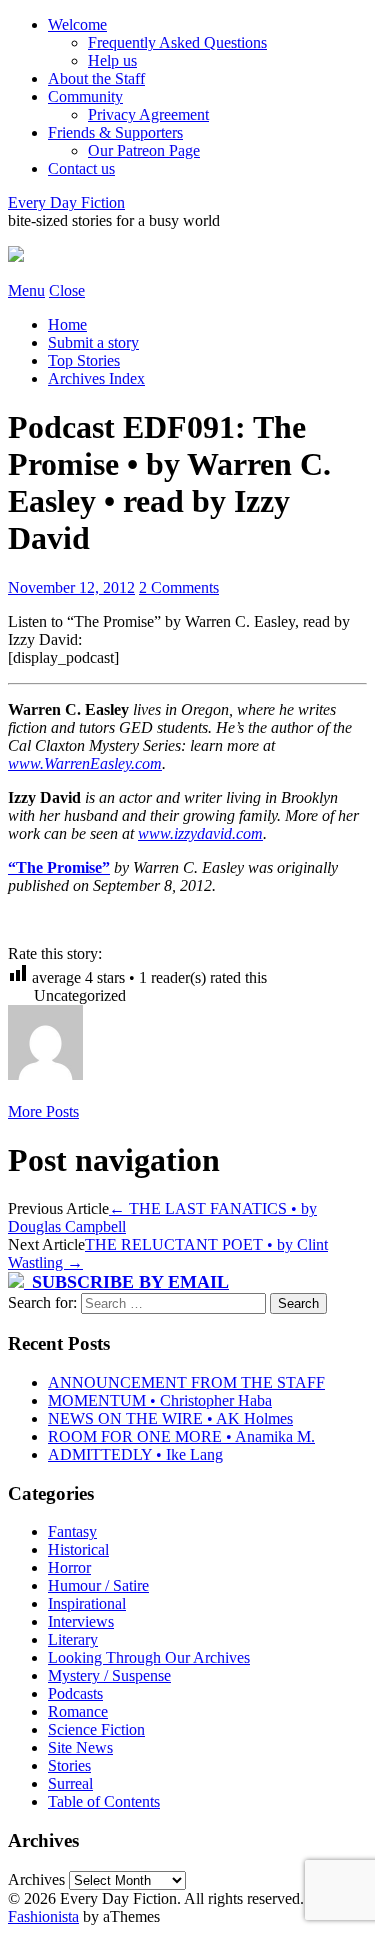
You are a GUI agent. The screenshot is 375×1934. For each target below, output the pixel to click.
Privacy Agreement (148, 114)
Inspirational (87, 1603)
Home (67, 324)
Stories (69, 1765)
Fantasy (72, 1531)
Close (67, 290)
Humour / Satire (98, 1585)
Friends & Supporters (115, 132)
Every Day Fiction (66, 202)
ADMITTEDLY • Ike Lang (135, 1454)
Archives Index (96, 378)
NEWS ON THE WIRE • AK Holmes (170, 1418)
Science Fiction (96, 1729)
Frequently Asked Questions (177, 42)
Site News (80, 1747)
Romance (78, 1711)
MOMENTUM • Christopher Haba (160, 1400)
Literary (73, 1639)
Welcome (77, 24)
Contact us (81, 168)
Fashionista (43, 1916)
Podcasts (75, 1693)
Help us (112, 60)
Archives (36, 1879)
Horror (69, 1567)
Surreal (70, 1783)
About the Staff (96, 78)
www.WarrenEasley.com (85, 763)
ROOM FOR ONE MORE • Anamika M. (181, 1436)
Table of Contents (104, 1801)
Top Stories (84, 360)
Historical (78, 1549)
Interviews (81, 1621)
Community (85, 96)
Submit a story (93, 342)
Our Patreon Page (144, 150)
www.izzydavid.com (200, 833)
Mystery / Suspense (109, 1675)
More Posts (43, 1111)
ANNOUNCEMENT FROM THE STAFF (186, 1382)
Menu (26, 290)
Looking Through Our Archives (149, 1657)
